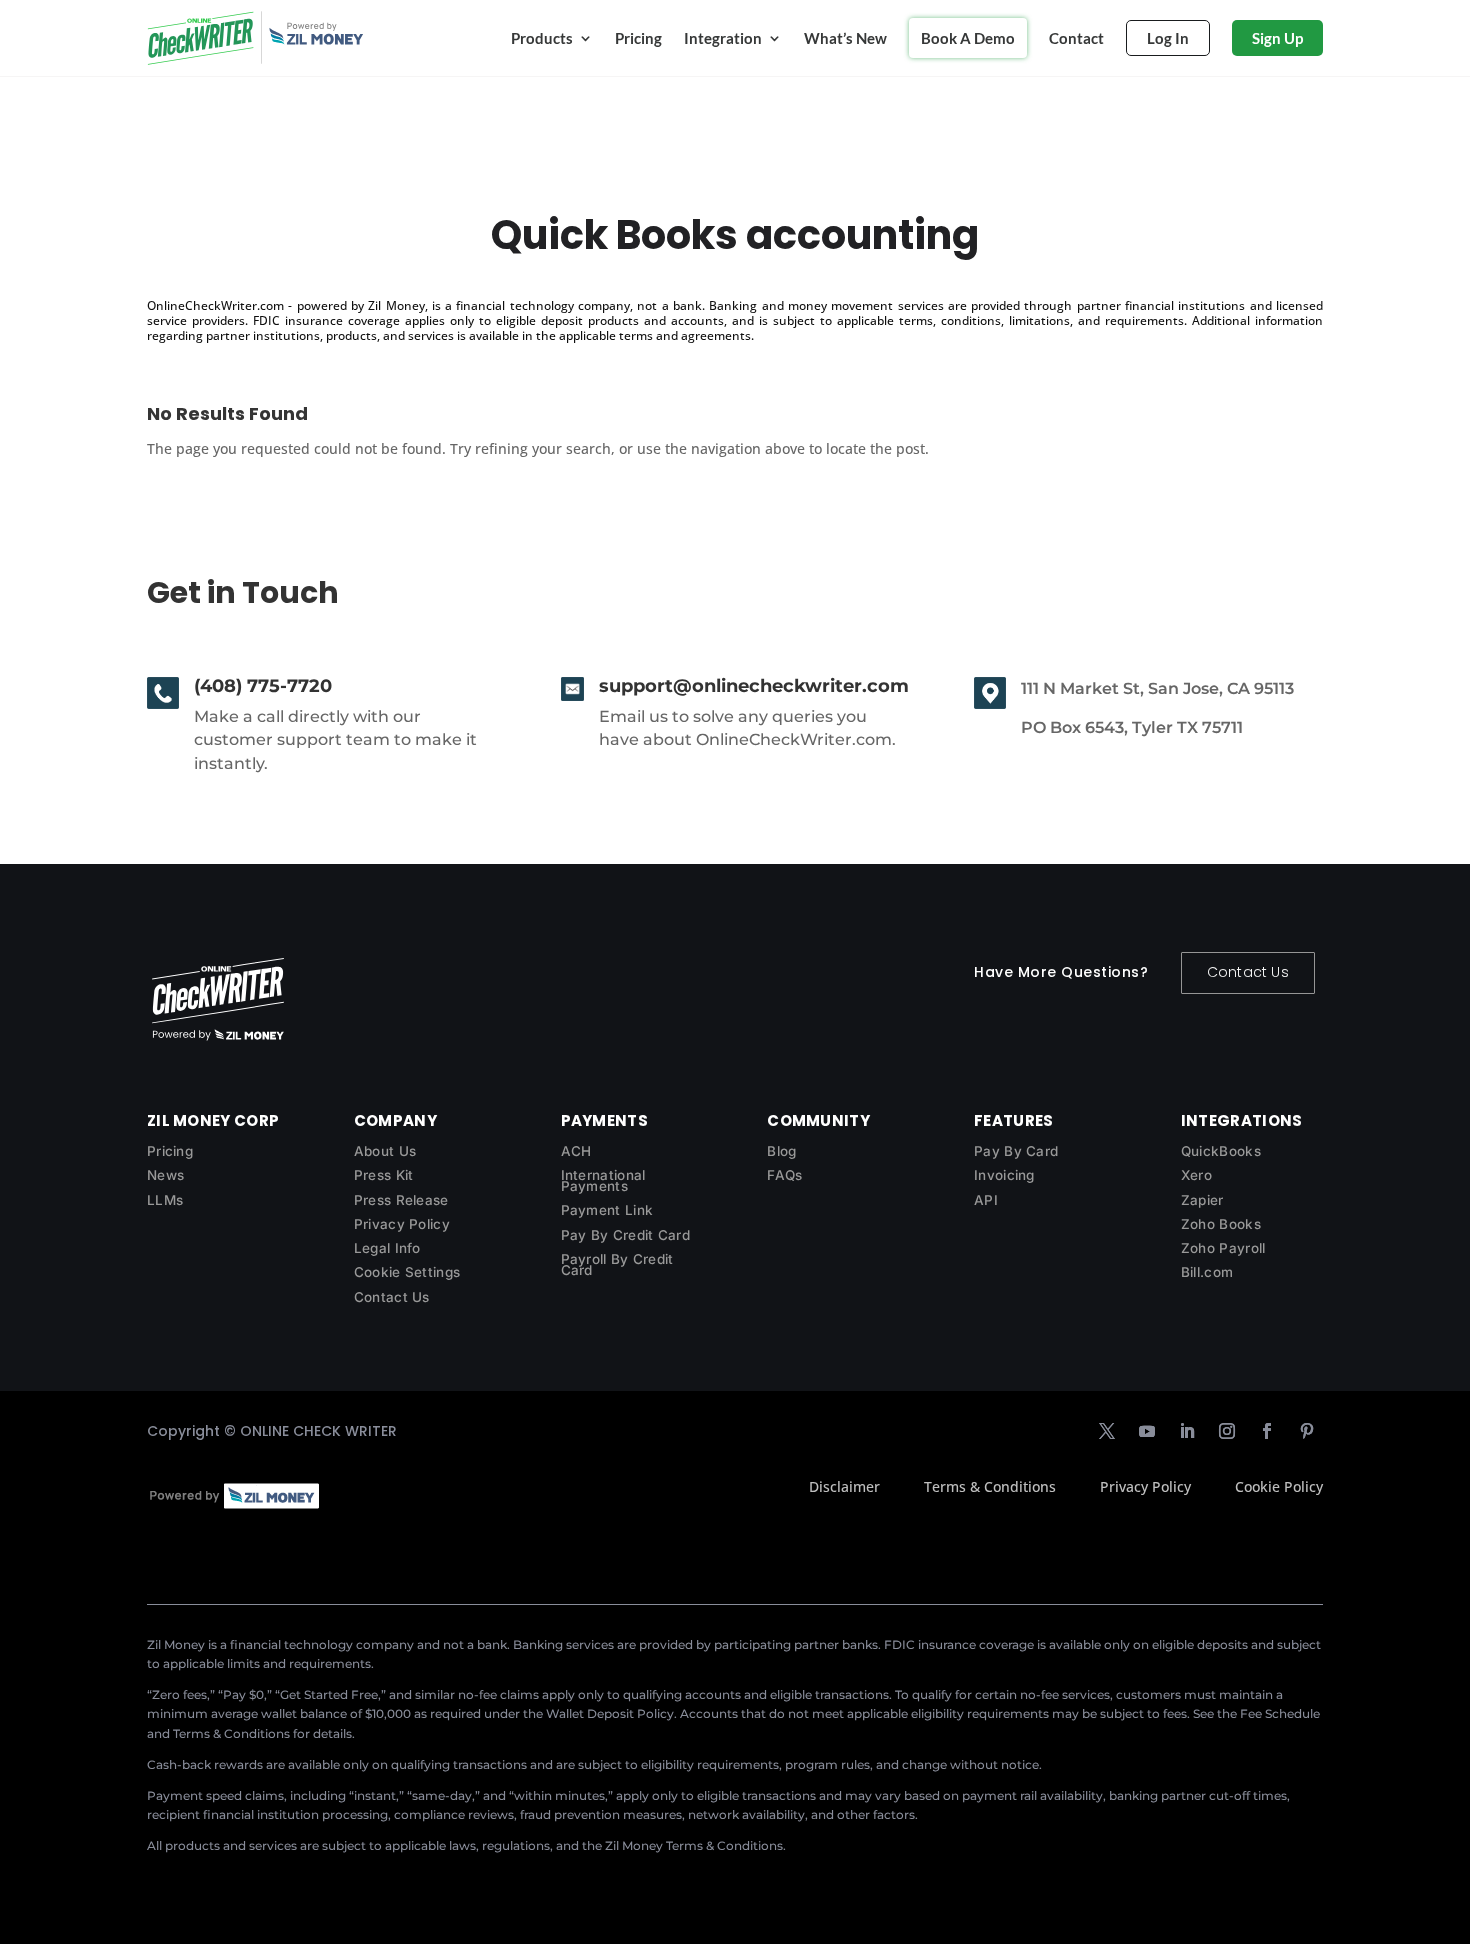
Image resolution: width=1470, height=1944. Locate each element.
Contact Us (1248, 972)
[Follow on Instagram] (1227, 1431)
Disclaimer (844, 1486)
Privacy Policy (402, 1224)
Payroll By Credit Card (617, 1264)
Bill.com (1207, 1272)
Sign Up (1277, 38)
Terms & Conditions (990, 1486)
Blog (781, 1151)
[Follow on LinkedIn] (1187, 1431)
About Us (385, 1151)
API (986, 1200)
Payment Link (607, 1210)
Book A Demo (968, 38)
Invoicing (1004, 1175)
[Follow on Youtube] (1147, 1431)
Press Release (401, 1200)
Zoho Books (1221, 1224)
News (165, 1175)
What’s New (845, 38)
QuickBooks (1221, 1151)
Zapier (1202, 1200)
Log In (1168, 38)
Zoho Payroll (1223, 1248)
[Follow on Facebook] (1267, 1431)
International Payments (603, 1180)
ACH (576, 1151)
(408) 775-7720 (263, 686)
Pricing (638, 38)
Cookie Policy (1279, 1486)
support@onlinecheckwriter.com (754, 686)
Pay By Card (1016, 1151)
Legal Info (387, 1248)
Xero (1196, 1175)
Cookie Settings (407, 1272)
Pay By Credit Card (625, 1235)
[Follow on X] (1107, 1431)
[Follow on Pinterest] (1307, 1431)
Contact (1076, 38)
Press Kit (384, 1175)
